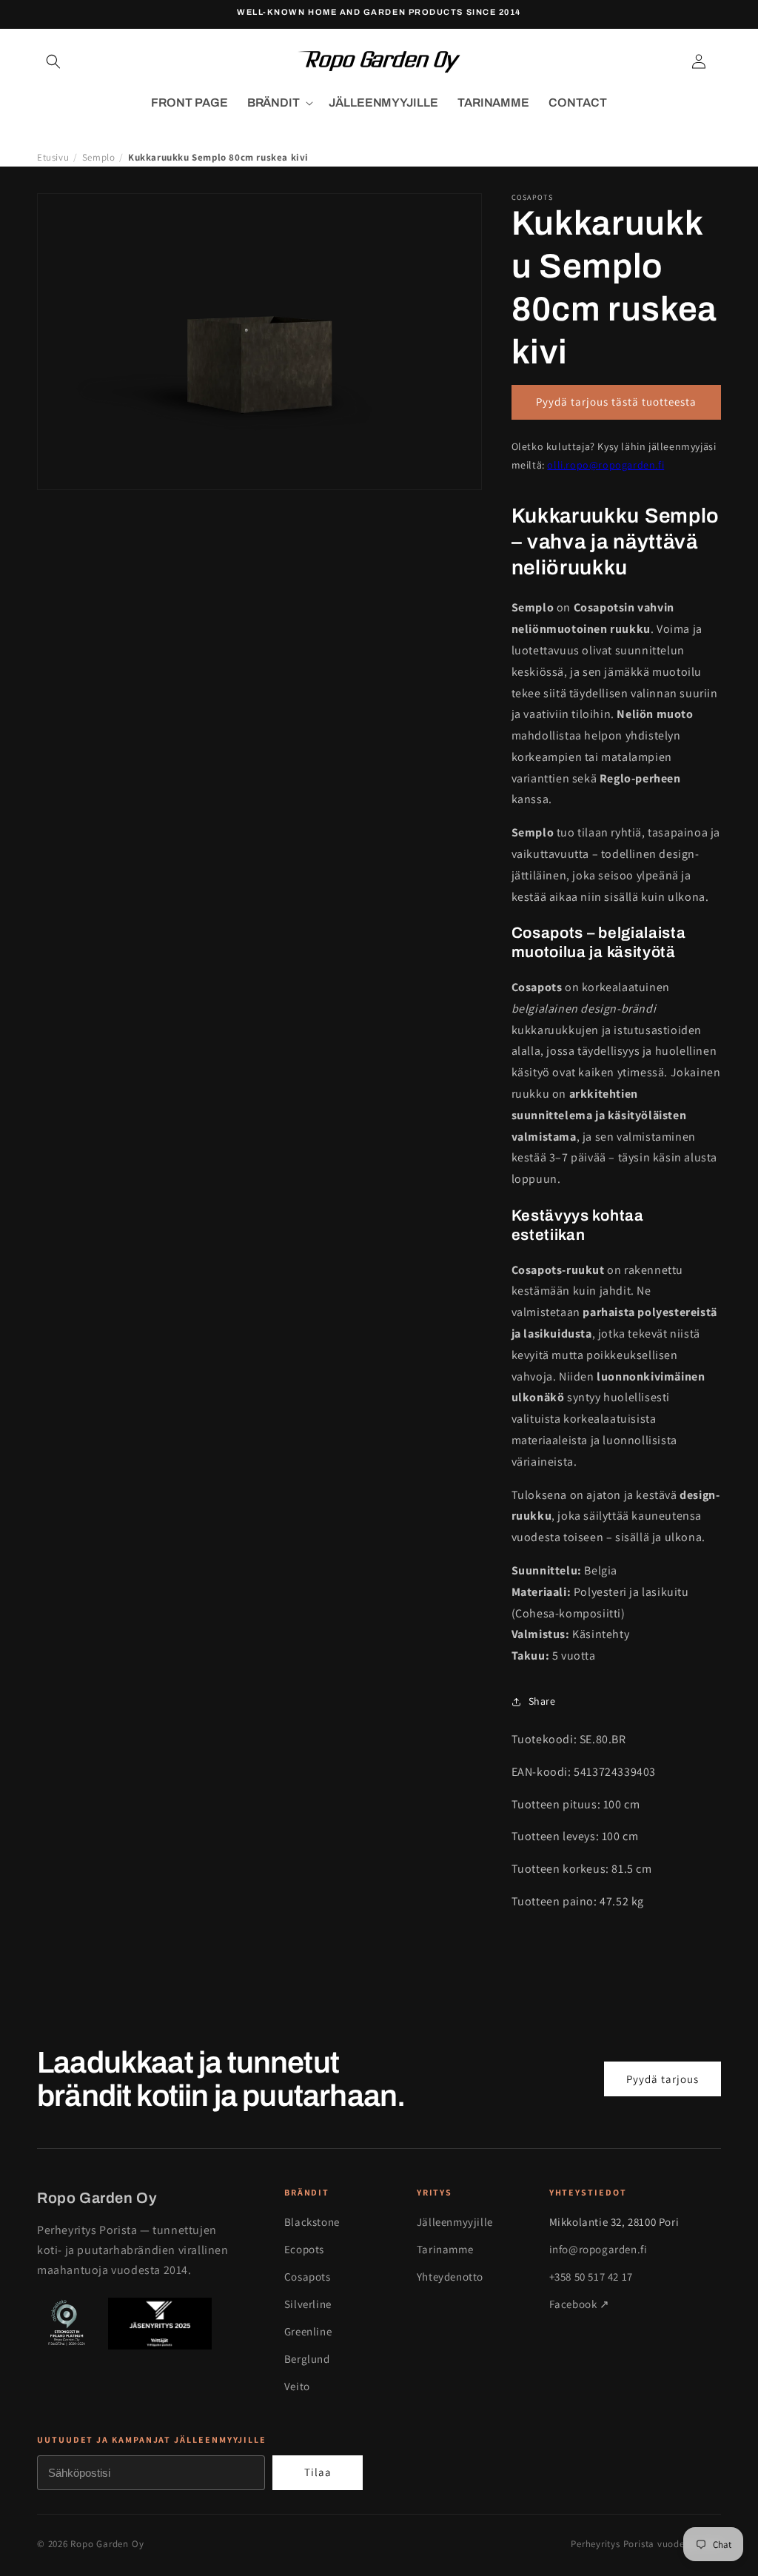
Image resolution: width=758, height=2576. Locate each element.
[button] (53, 61)
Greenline (308, 2331)
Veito (297, 2386)
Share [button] (542, 1701)
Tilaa (318, 2472)
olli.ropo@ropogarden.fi (606, 465)
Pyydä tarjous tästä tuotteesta (616, 402)
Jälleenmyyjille (455, 2222)
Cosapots (308, 2277)
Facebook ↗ (580, 2304)
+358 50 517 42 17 (591, 2277)
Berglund (307, 2359)
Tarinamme (445, 2249)
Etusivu (53, 157)
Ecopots (304, 2249)
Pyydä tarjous (663, 2079)
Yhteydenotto (450, 2277)
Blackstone (312, 2222)
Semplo (99, 157)
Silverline (308, 2304)
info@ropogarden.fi (598, 2249)
